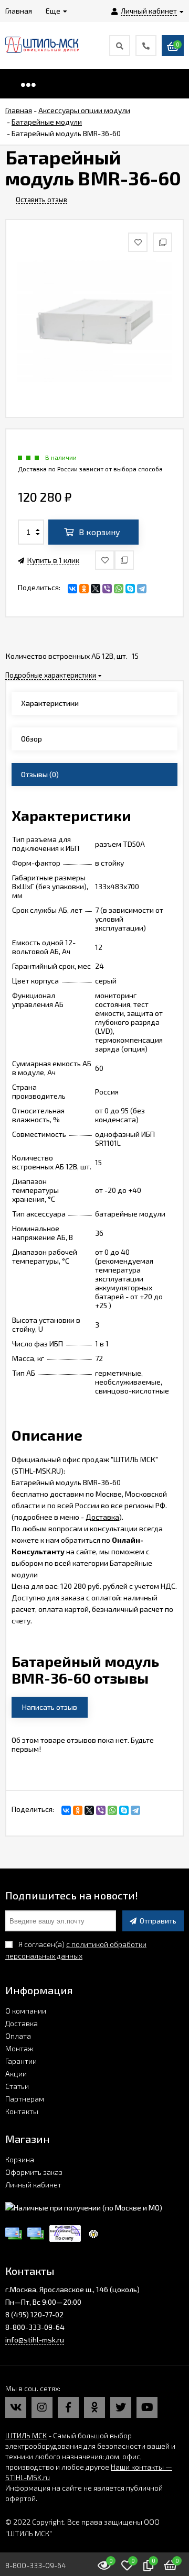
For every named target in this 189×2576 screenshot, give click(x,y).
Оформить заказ (34, 2172)
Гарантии (21, 2061)
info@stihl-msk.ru (35, 2340)
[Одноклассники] (84, 589)
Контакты (22, 2111)
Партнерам (25, 2099)
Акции (16, 2074)
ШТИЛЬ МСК (26, 2435)
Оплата (18, 2036)
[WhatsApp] (119, 589)
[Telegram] (142, 589)
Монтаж (19, 2048)
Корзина (20, 2159)
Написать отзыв (50, 1707)
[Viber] (107, 589)
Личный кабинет (33, 2185)
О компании (26, 2011)
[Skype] (130, 589)
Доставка (102, 1517)
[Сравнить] (124, 560)
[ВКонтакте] (72, 589)
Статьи (17, 2086)
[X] (96, 589)
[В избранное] (105, 560)
